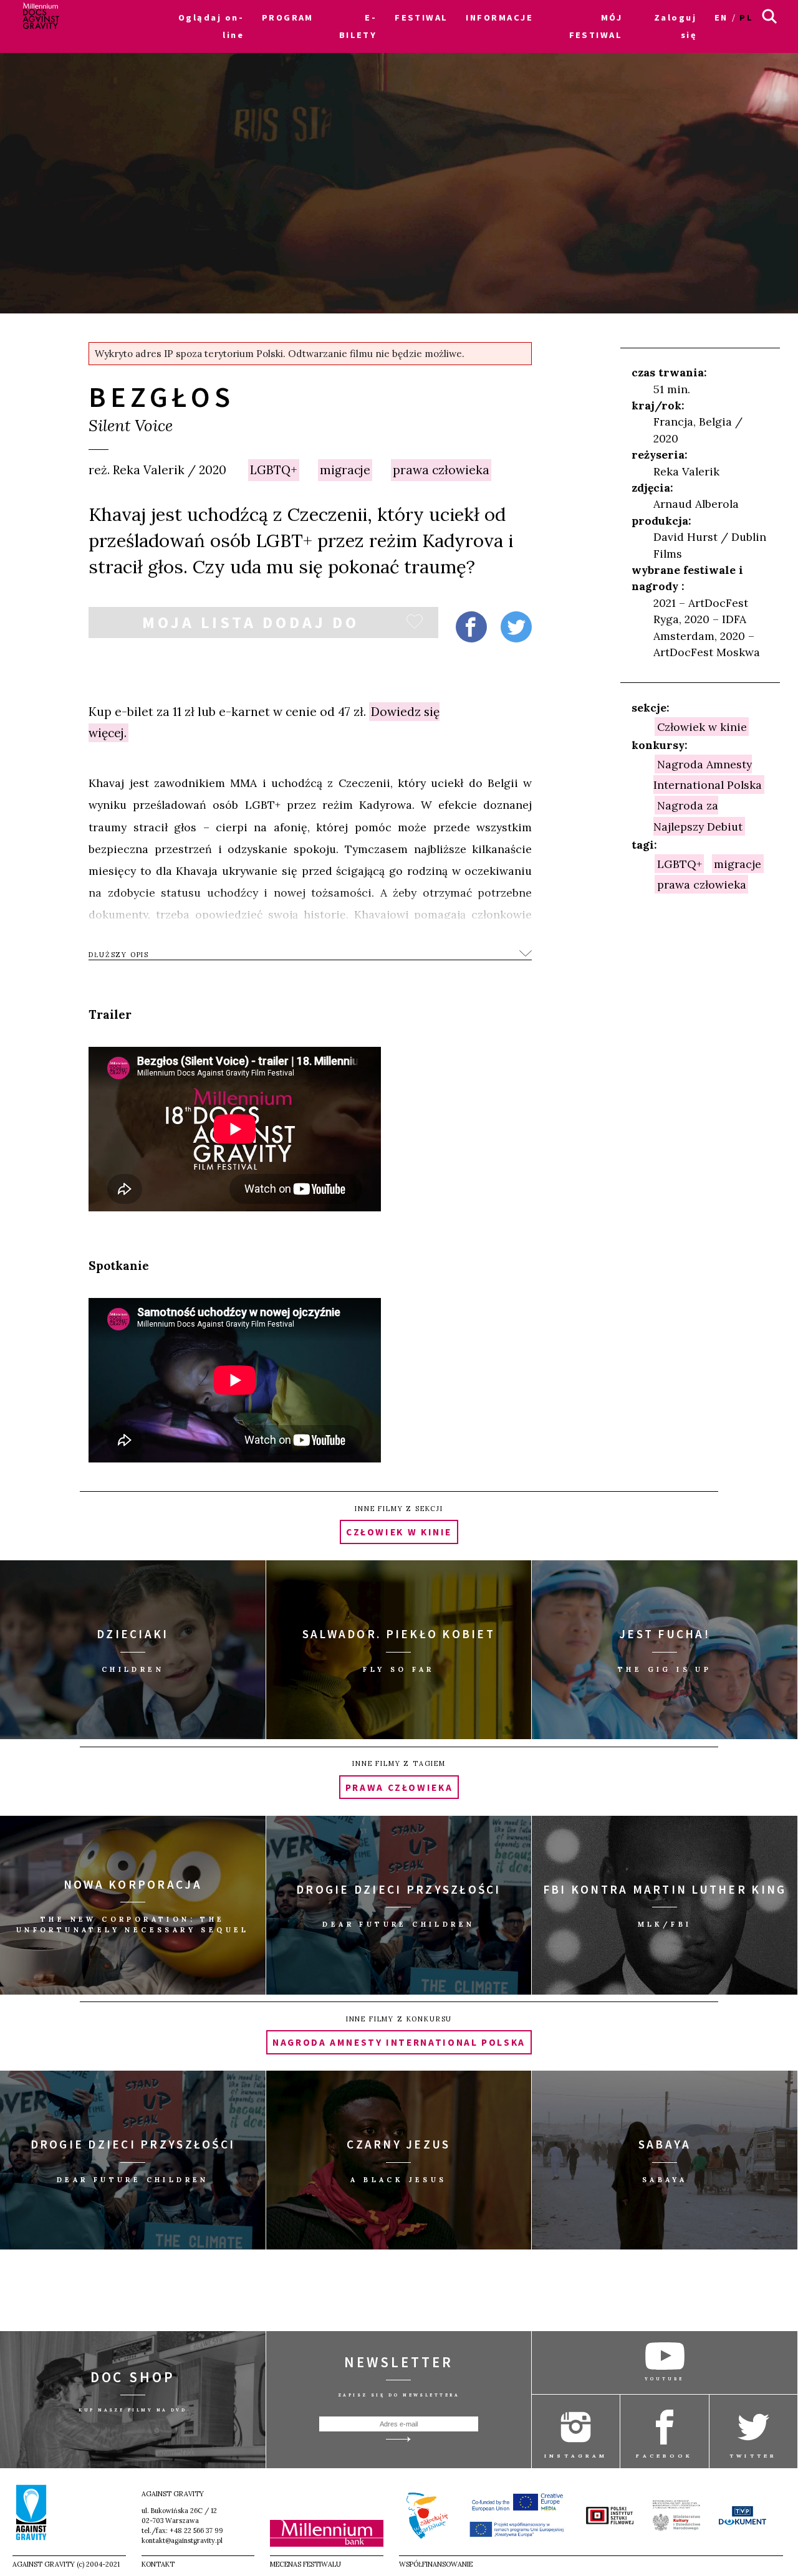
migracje (345, 470)
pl (746, 17)
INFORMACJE (499, 17)
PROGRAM (288, 17)
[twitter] (516, 627)
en (721, 17)
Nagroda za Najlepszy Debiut (698, 816)
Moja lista (251, 625)
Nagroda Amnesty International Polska (708, 774)
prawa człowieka (441, 470)
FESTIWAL (421, 17)
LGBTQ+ (274, 470)
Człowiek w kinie (702, 726)
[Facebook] (471, 627)
